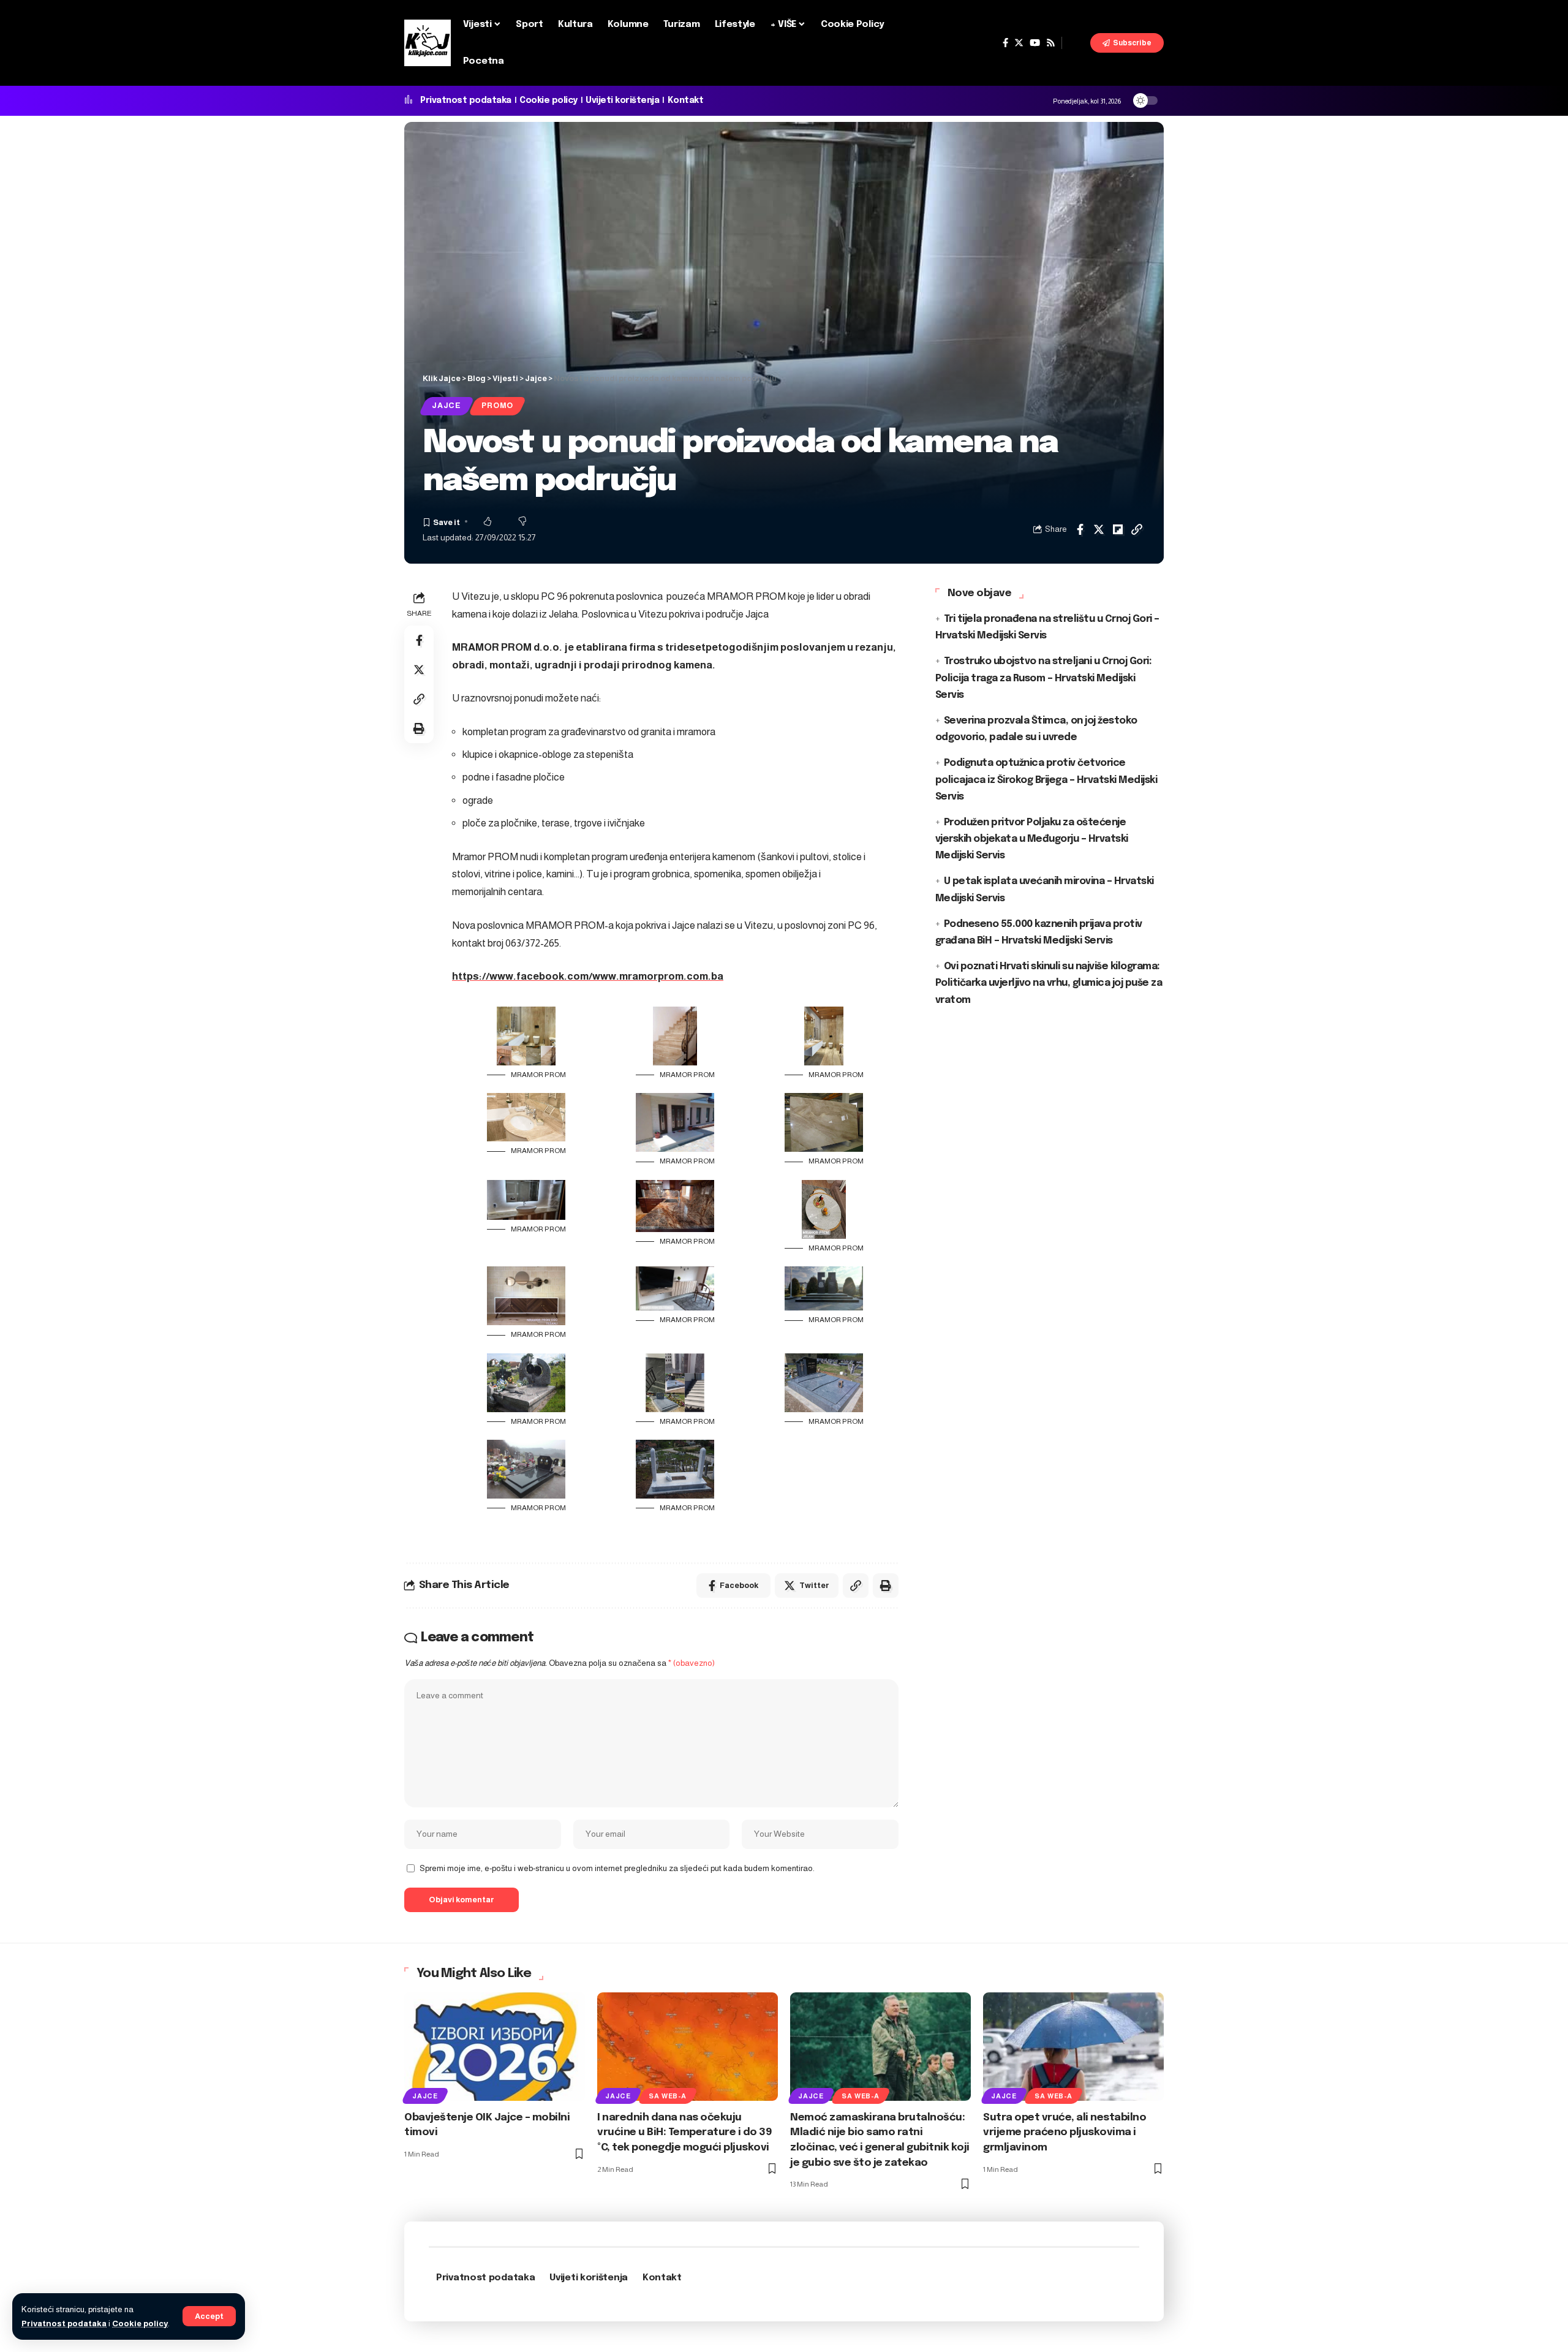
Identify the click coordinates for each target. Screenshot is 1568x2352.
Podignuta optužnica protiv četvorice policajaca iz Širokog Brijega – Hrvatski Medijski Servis (1046, 780)
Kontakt (686, 100)
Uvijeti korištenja (622, 100)
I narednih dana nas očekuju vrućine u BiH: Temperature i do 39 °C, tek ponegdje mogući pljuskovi (684, 2133)
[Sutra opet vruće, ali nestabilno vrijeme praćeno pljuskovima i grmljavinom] (1073, 2047)
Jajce (447, 406)
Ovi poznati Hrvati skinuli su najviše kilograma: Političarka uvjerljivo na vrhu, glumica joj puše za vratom (1049, 983)
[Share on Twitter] (1099, 529)
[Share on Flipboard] (1118, 529)
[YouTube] (1035, 43)
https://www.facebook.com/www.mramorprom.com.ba (588, 976)
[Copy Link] (1137, 529)
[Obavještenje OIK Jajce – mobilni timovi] (495, 2047)
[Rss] (1051, 43)
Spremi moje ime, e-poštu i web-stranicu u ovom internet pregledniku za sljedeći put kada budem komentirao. (617, 1868)
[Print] (419, 728)
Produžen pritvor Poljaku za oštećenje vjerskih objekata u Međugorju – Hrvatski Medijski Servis (1032, 839)
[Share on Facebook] (1080, 529)
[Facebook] (1005, 43)
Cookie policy (140, 2324)
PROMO (497, 406)
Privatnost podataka (64, 2324)
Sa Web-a (667, 2096)
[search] (1076, 43)
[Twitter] (1019, 43)
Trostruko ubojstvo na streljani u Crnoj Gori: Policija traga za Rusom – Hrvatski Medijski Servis (1044, 678)
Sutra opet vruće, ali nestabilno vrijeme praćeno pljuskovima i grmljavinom (1065, 2133)
